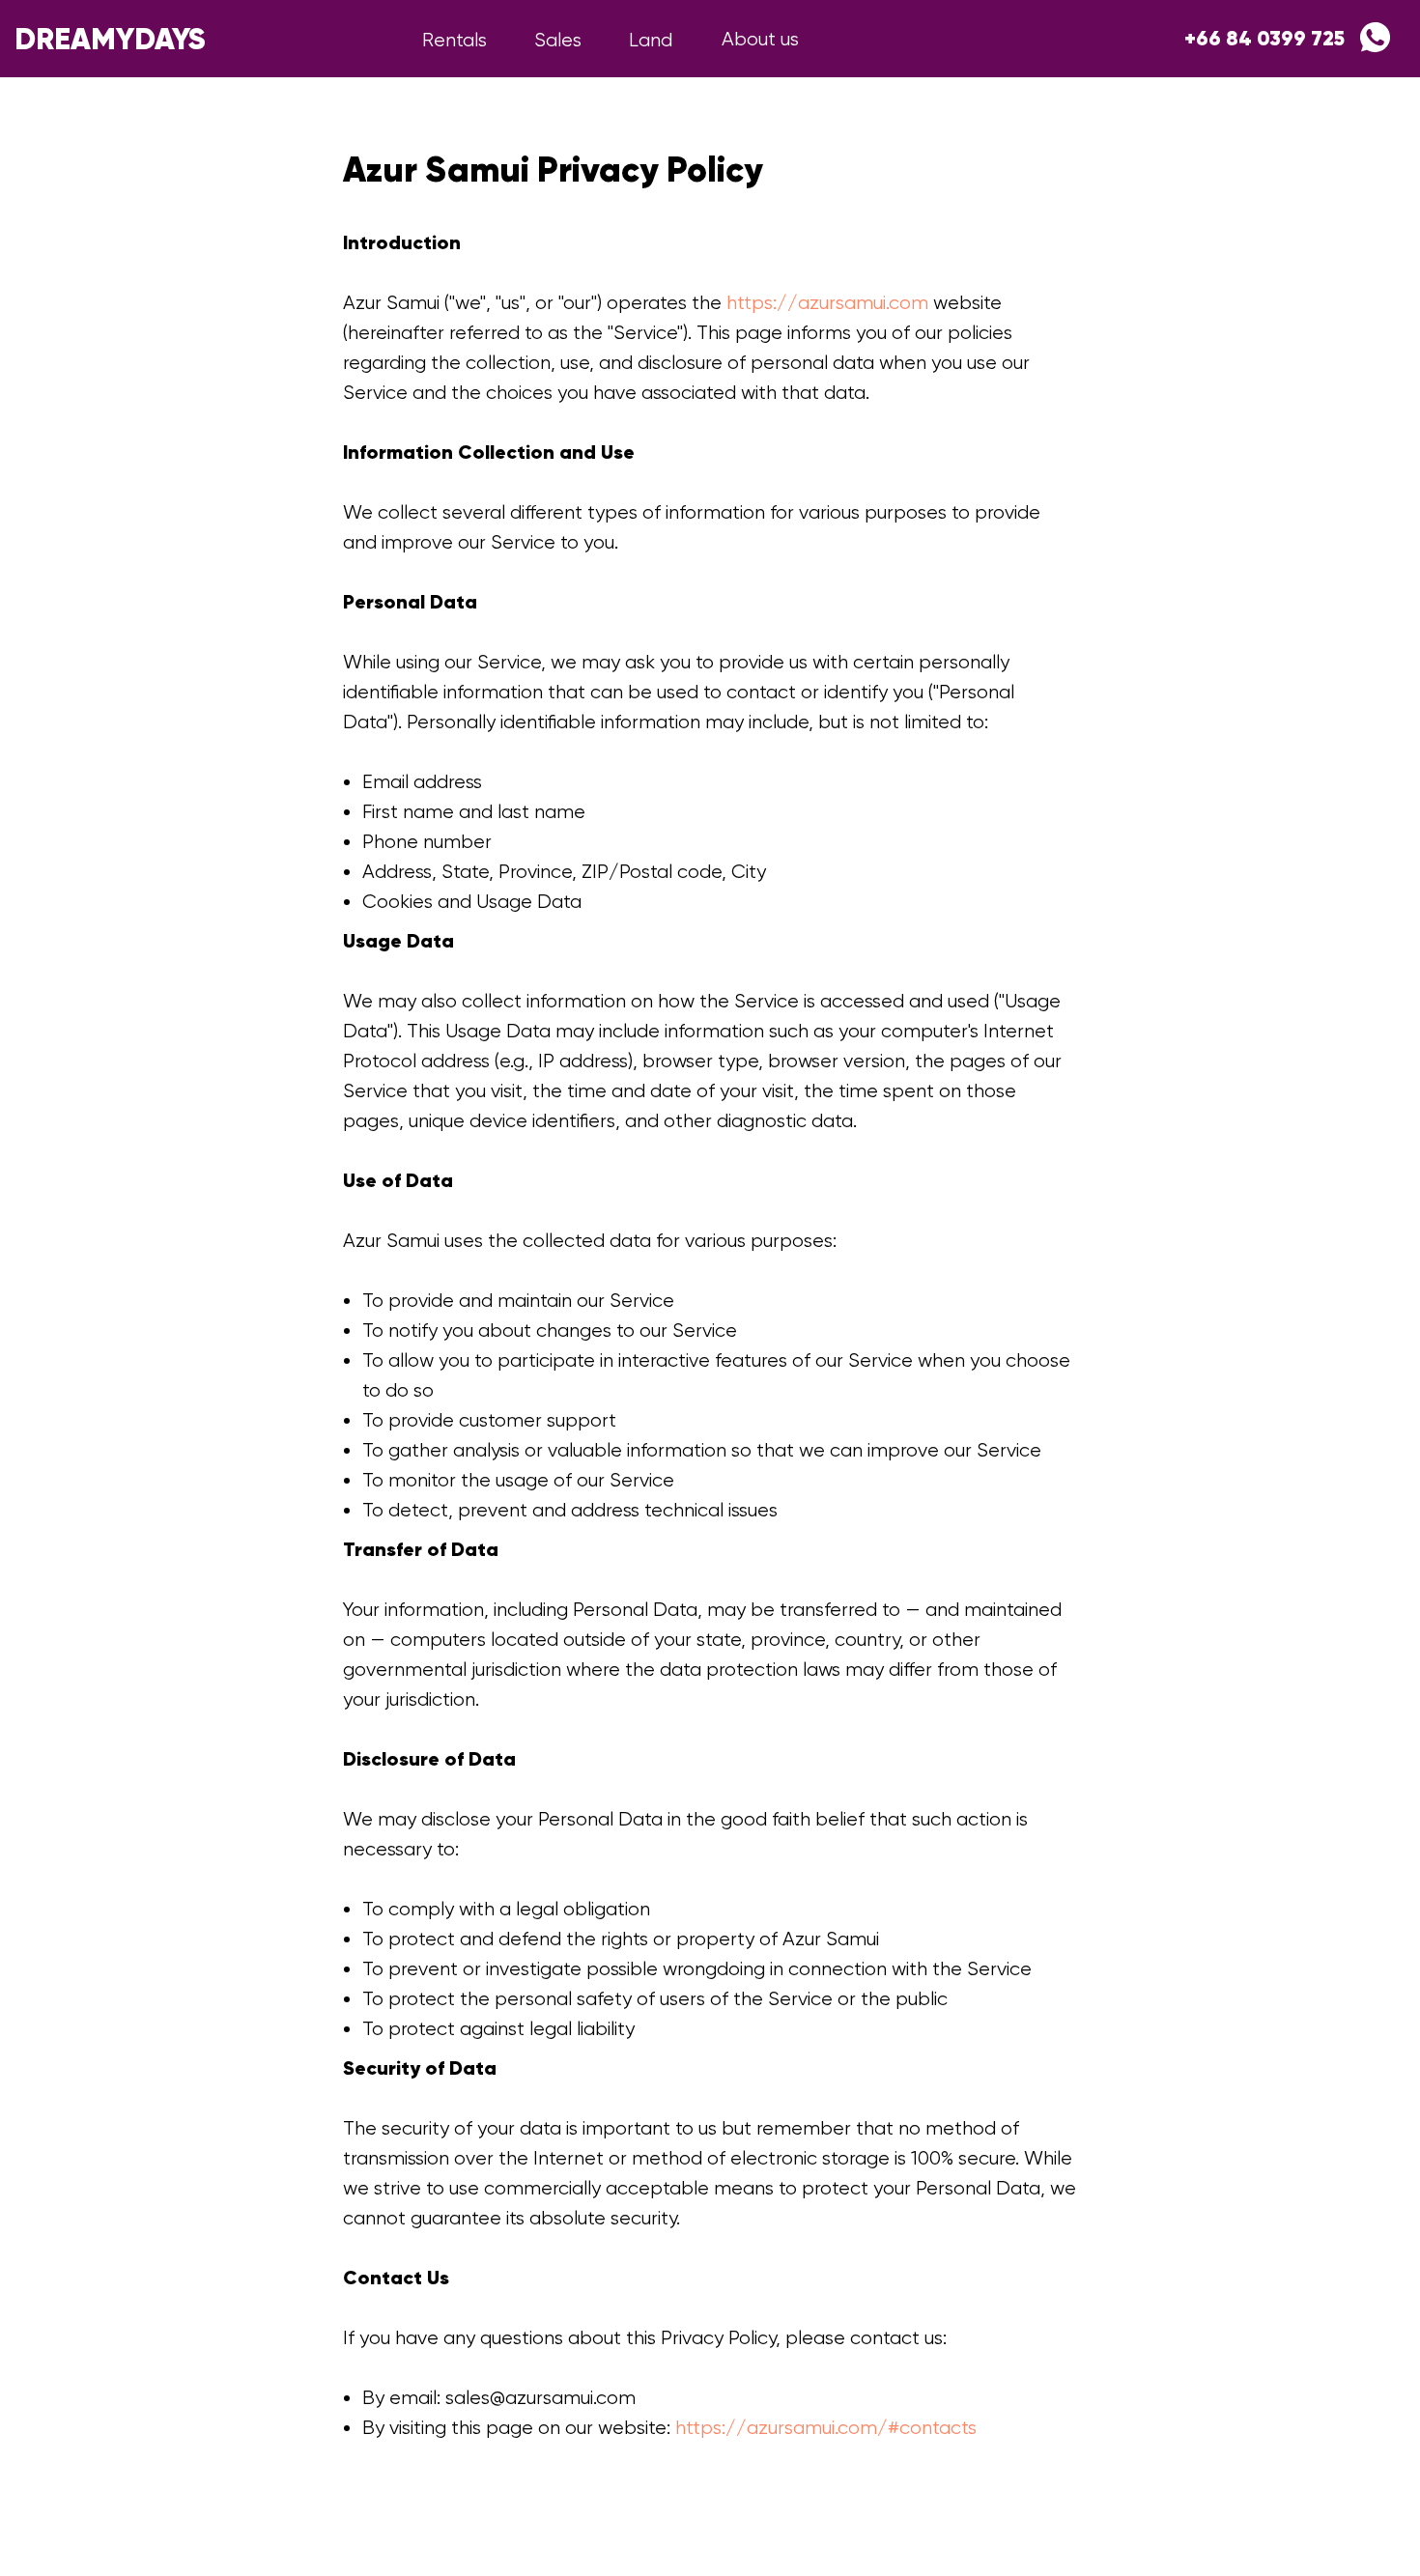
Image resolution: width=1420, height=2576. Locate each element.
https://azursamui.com (827, 303)
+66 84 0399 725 (1264, 39)
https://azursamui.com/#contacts (826, 2428)
